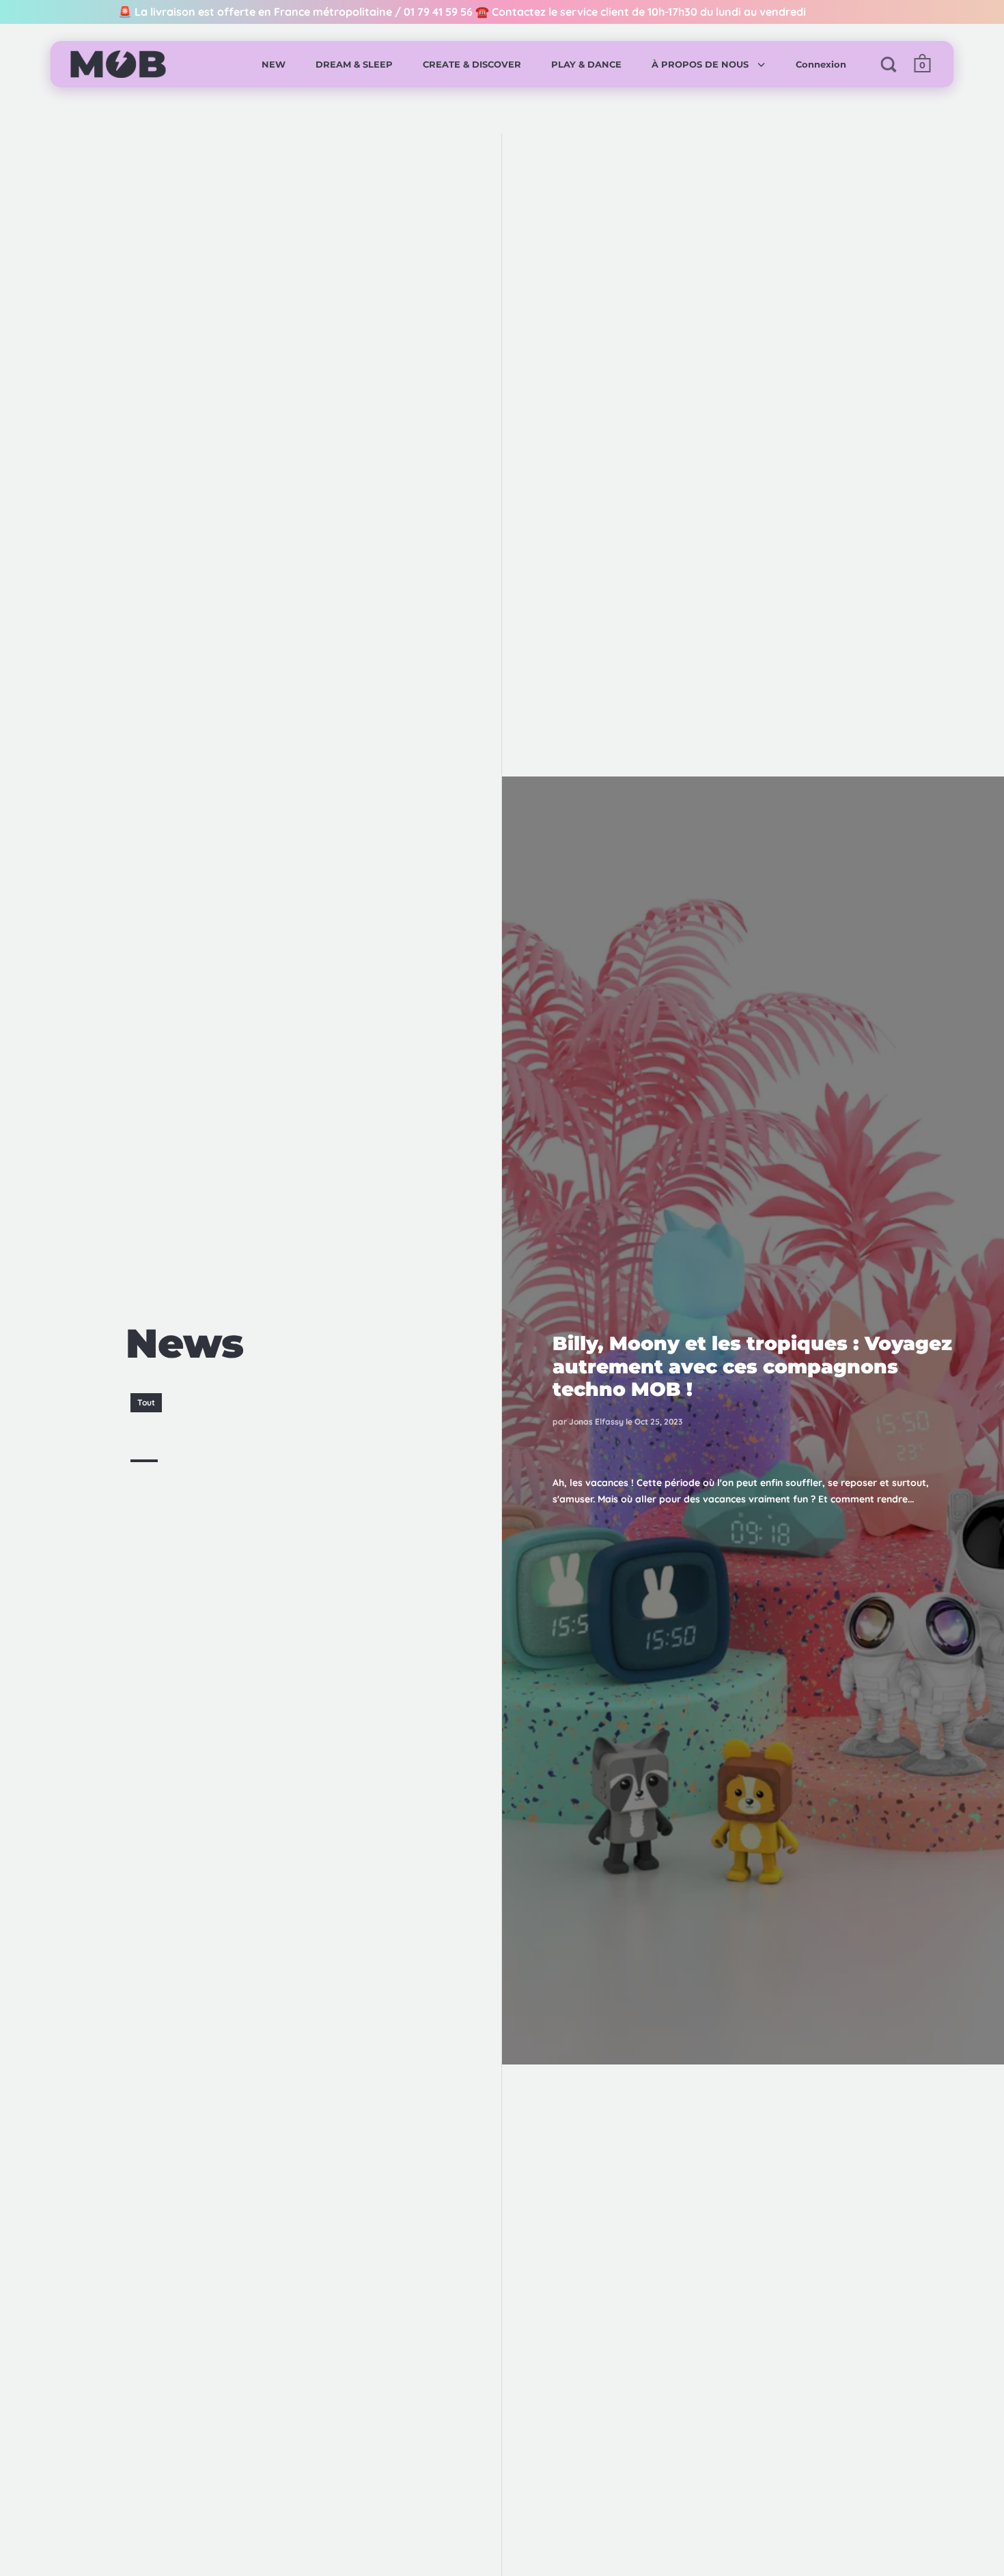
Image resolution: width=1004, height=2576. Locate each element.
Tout (146, 1402)
